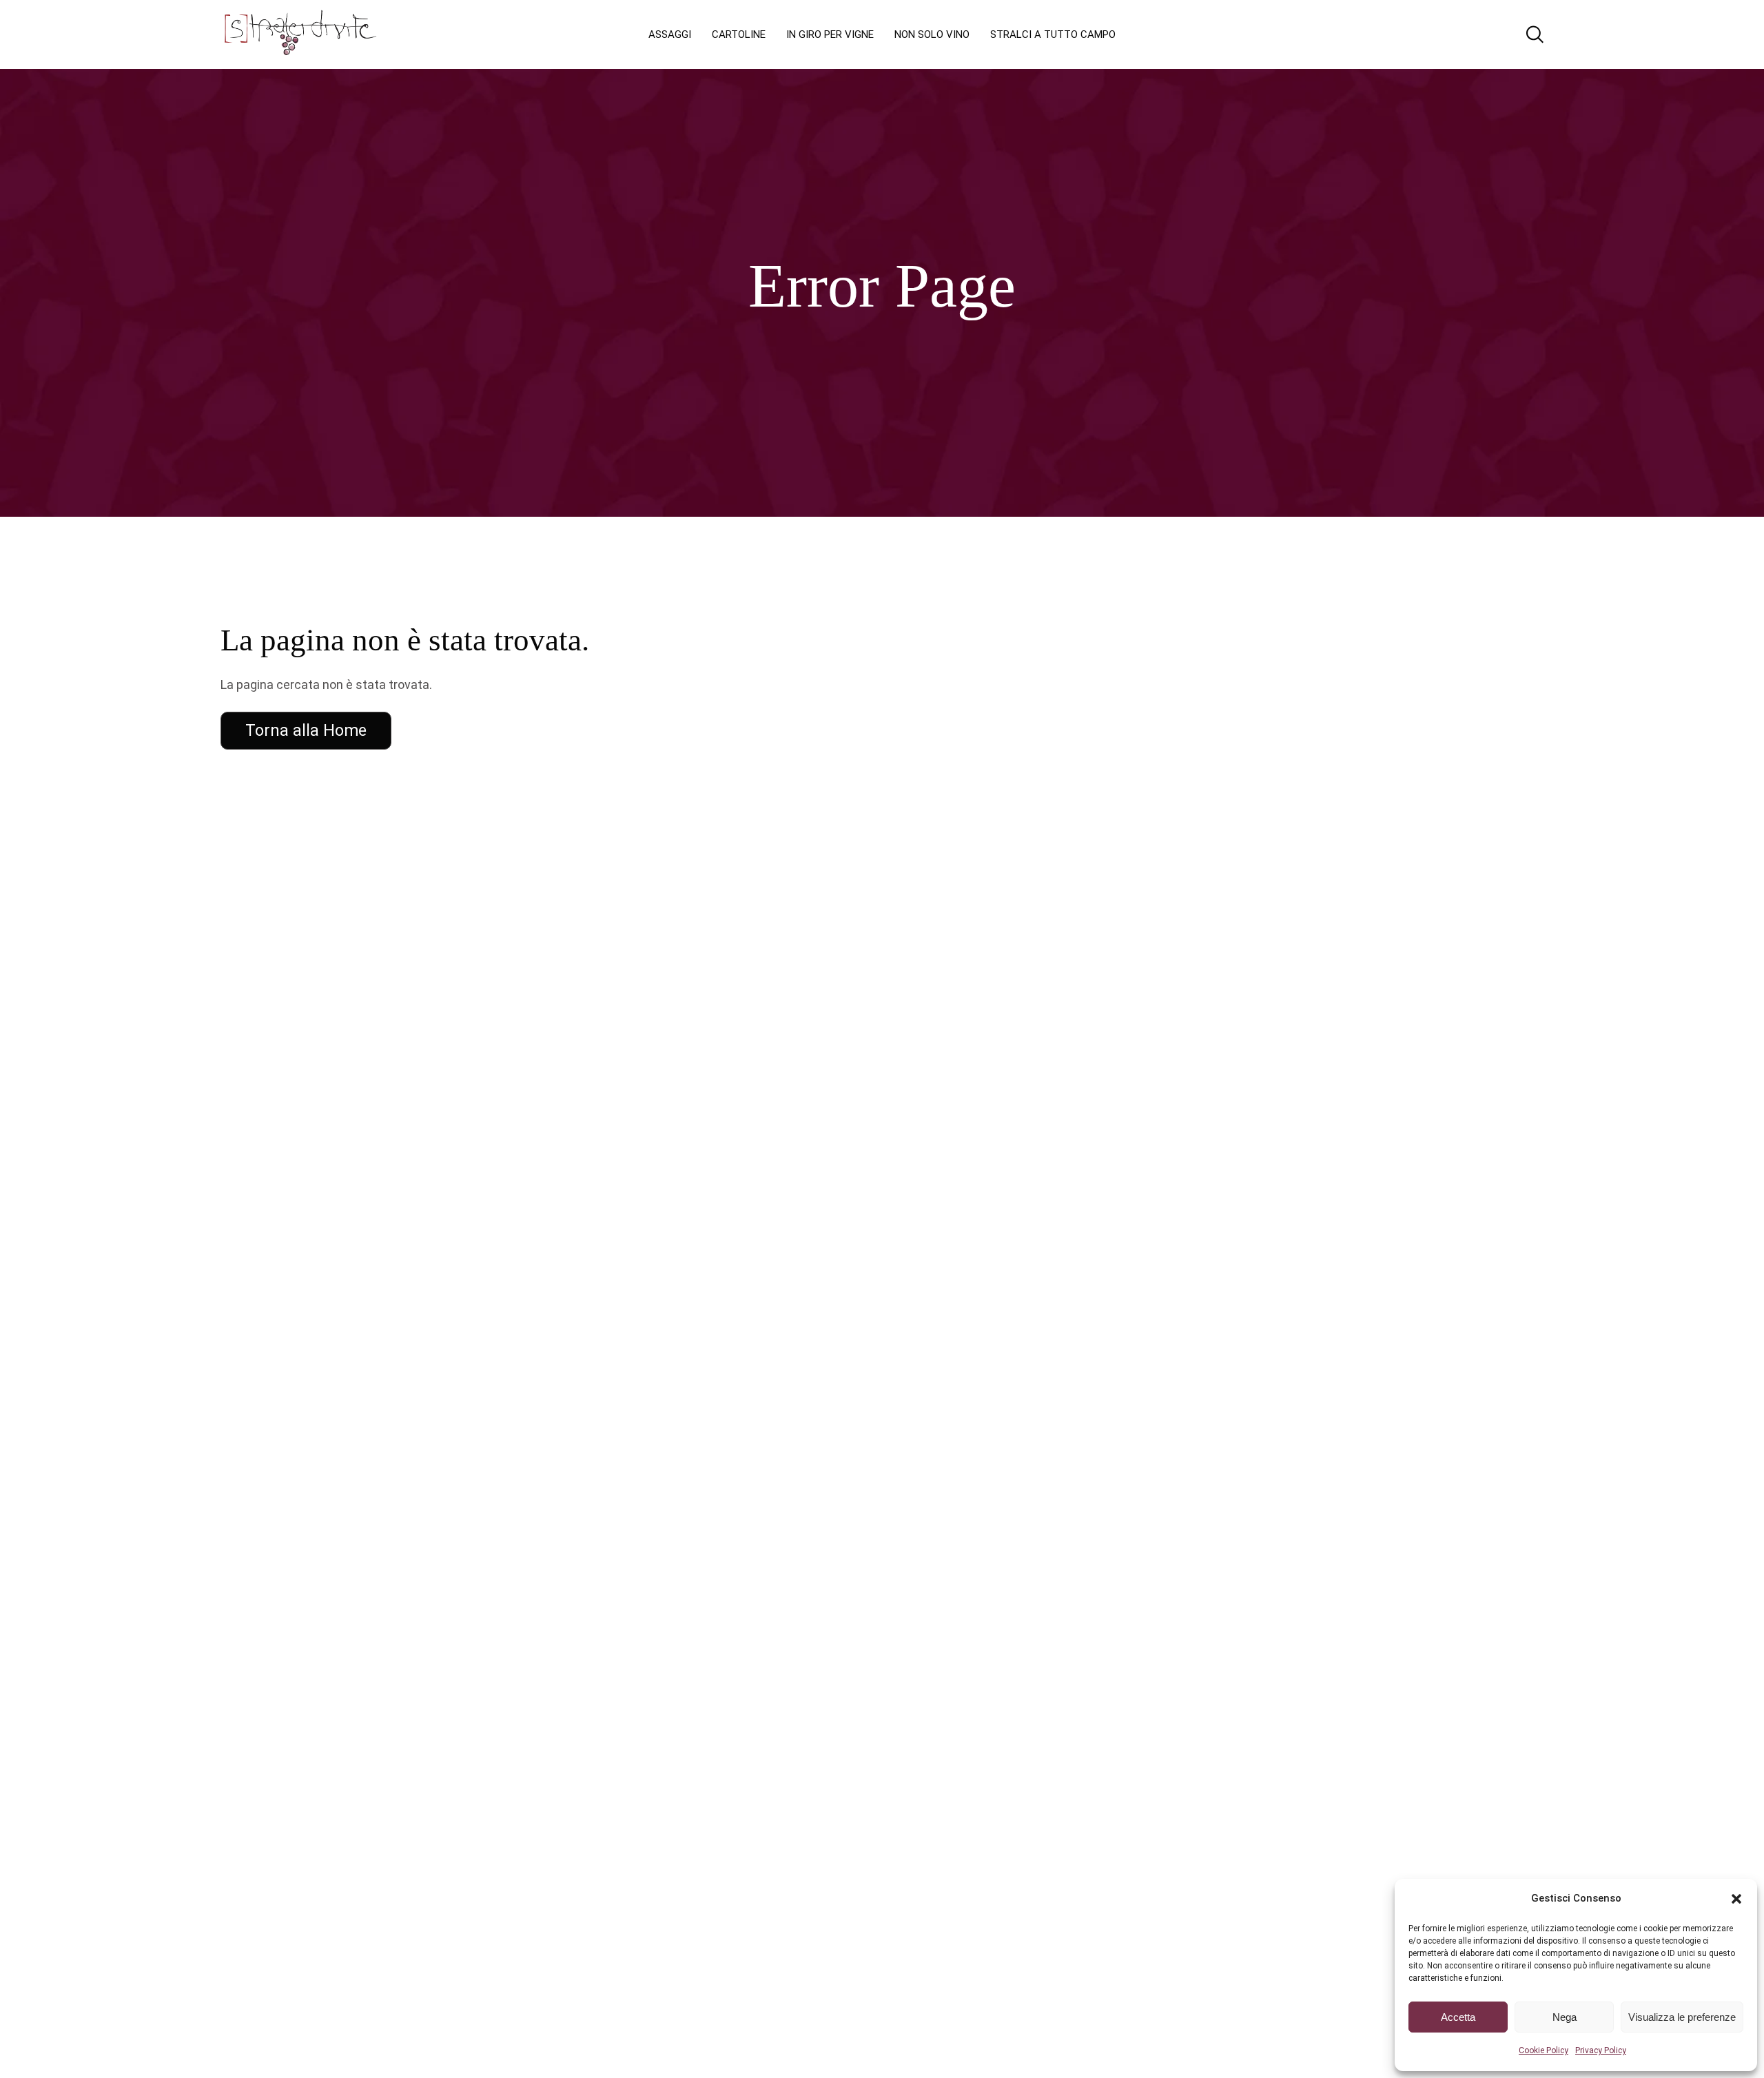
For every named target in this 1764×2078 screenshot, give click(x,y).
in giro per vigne (830, 34)
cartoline (739, 34)
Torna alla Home (306, 731)
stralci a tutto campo (1053, 34)
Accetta (1458, 2017)
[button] (1736, 1899)
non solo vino (932, 34)
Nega (1565, 2017)
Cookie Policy (1543, 2050)
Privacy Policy (1601, 2050)
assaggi (670, 34)
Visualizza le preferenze (1682, 2017)
